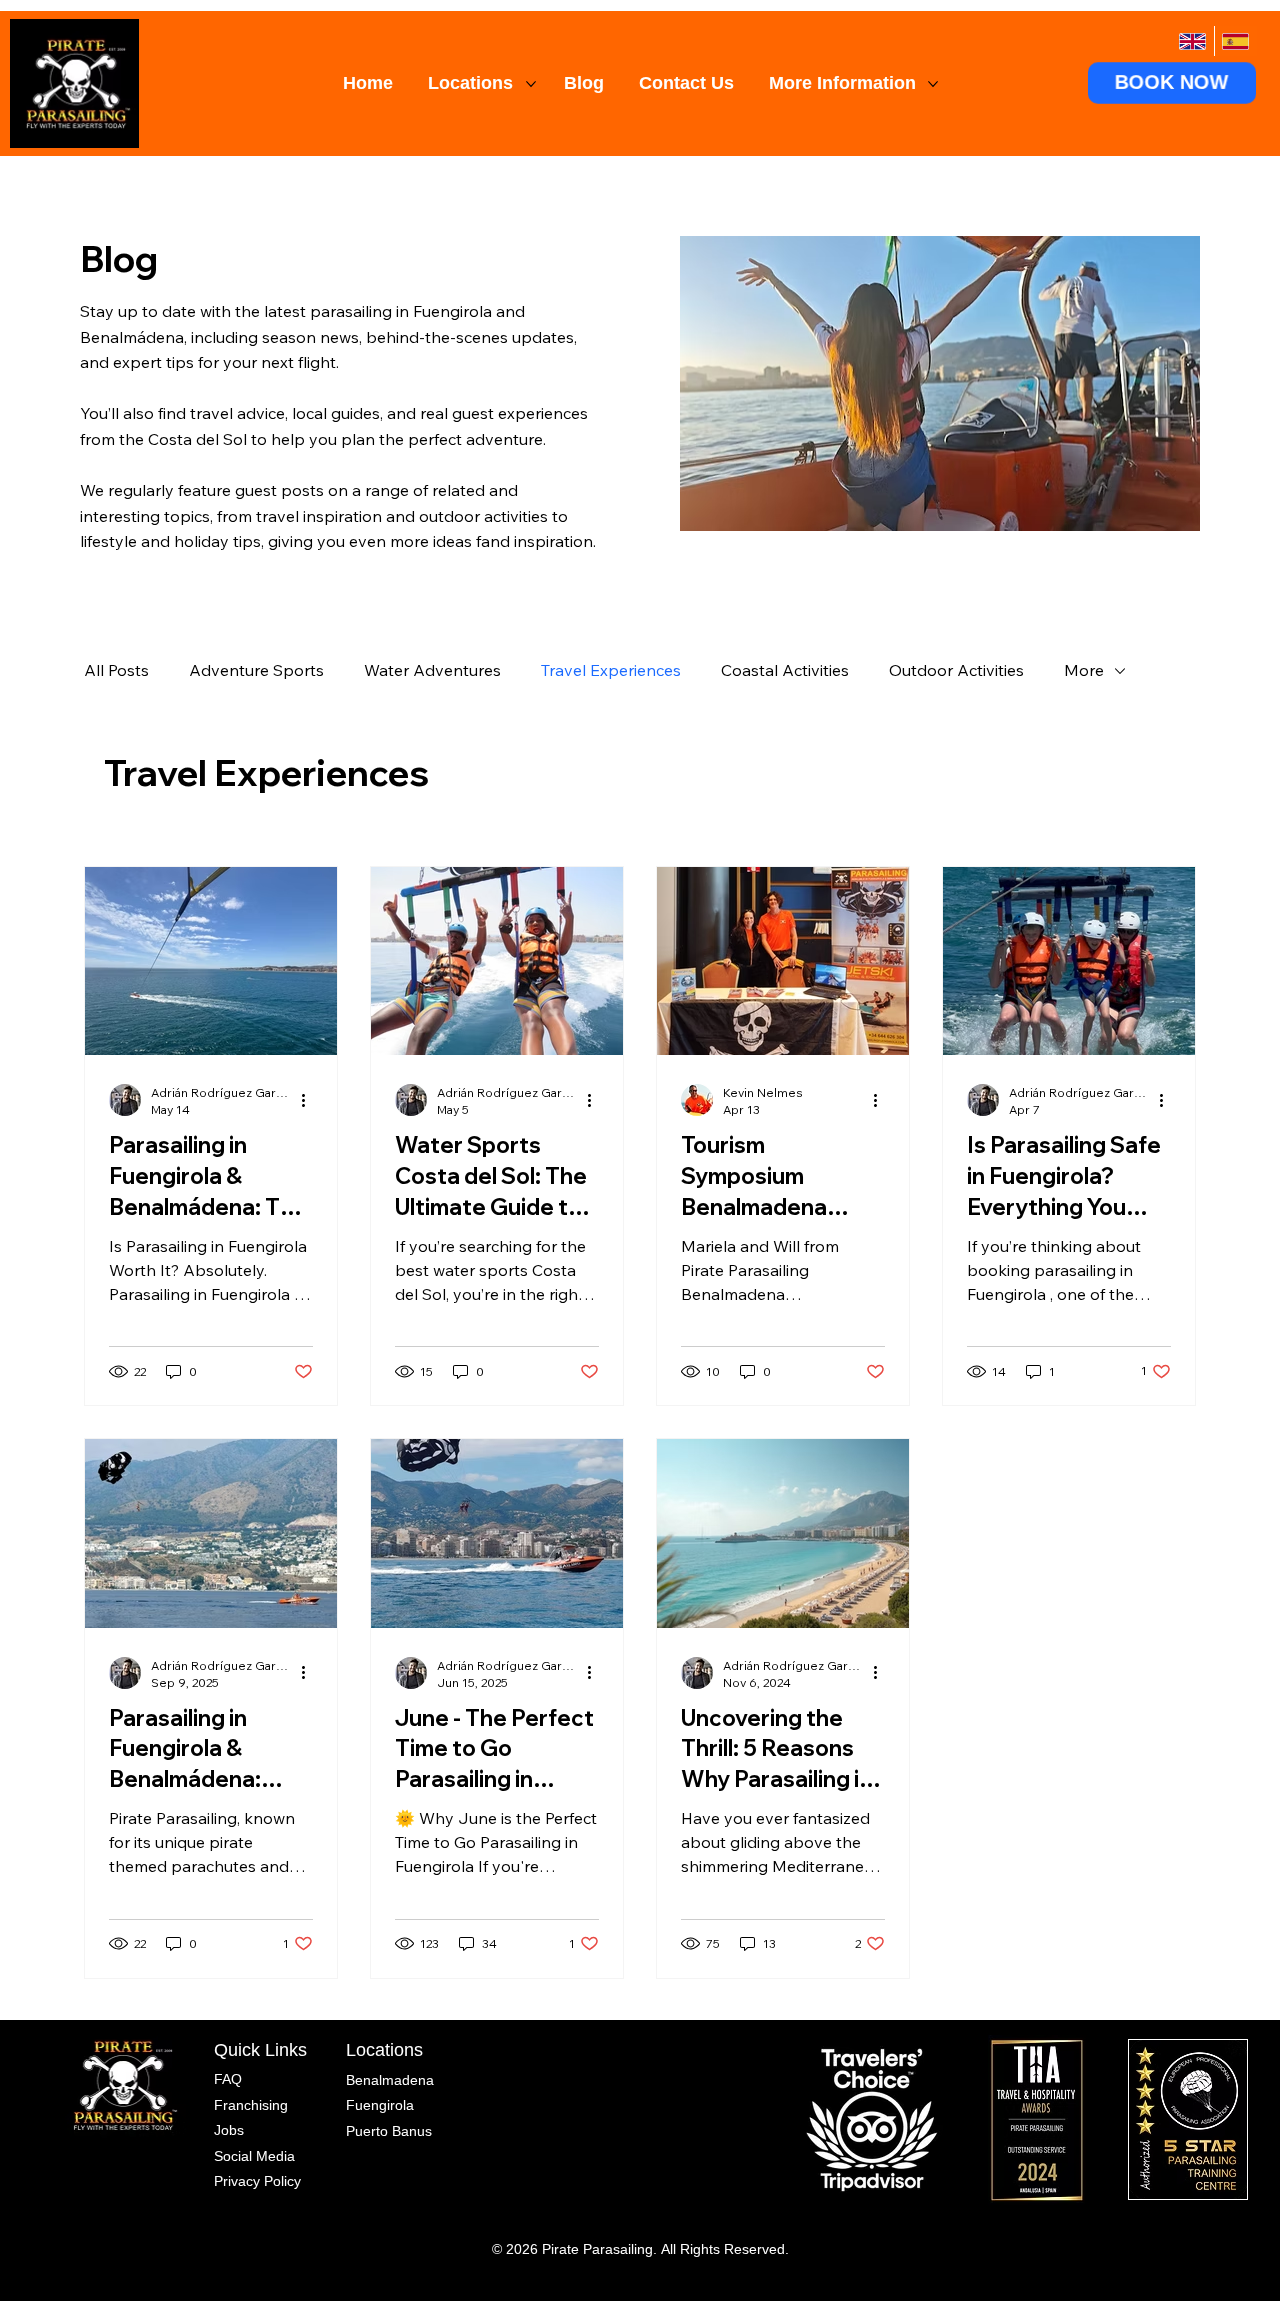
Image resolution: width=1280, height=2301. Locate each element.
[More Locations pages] (531, 84)
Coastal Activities (785, 670)
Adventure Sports (256, 670)
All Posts (116, 670)
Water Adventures (432, 670)
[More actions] (310, 1100)
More (1084, 670)
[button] (1172, 83)
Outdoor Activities (956, 670)
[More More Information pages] (933, 84)
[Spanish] (1235, 41)
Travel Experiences (611, 670)
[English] (1193, 41)
